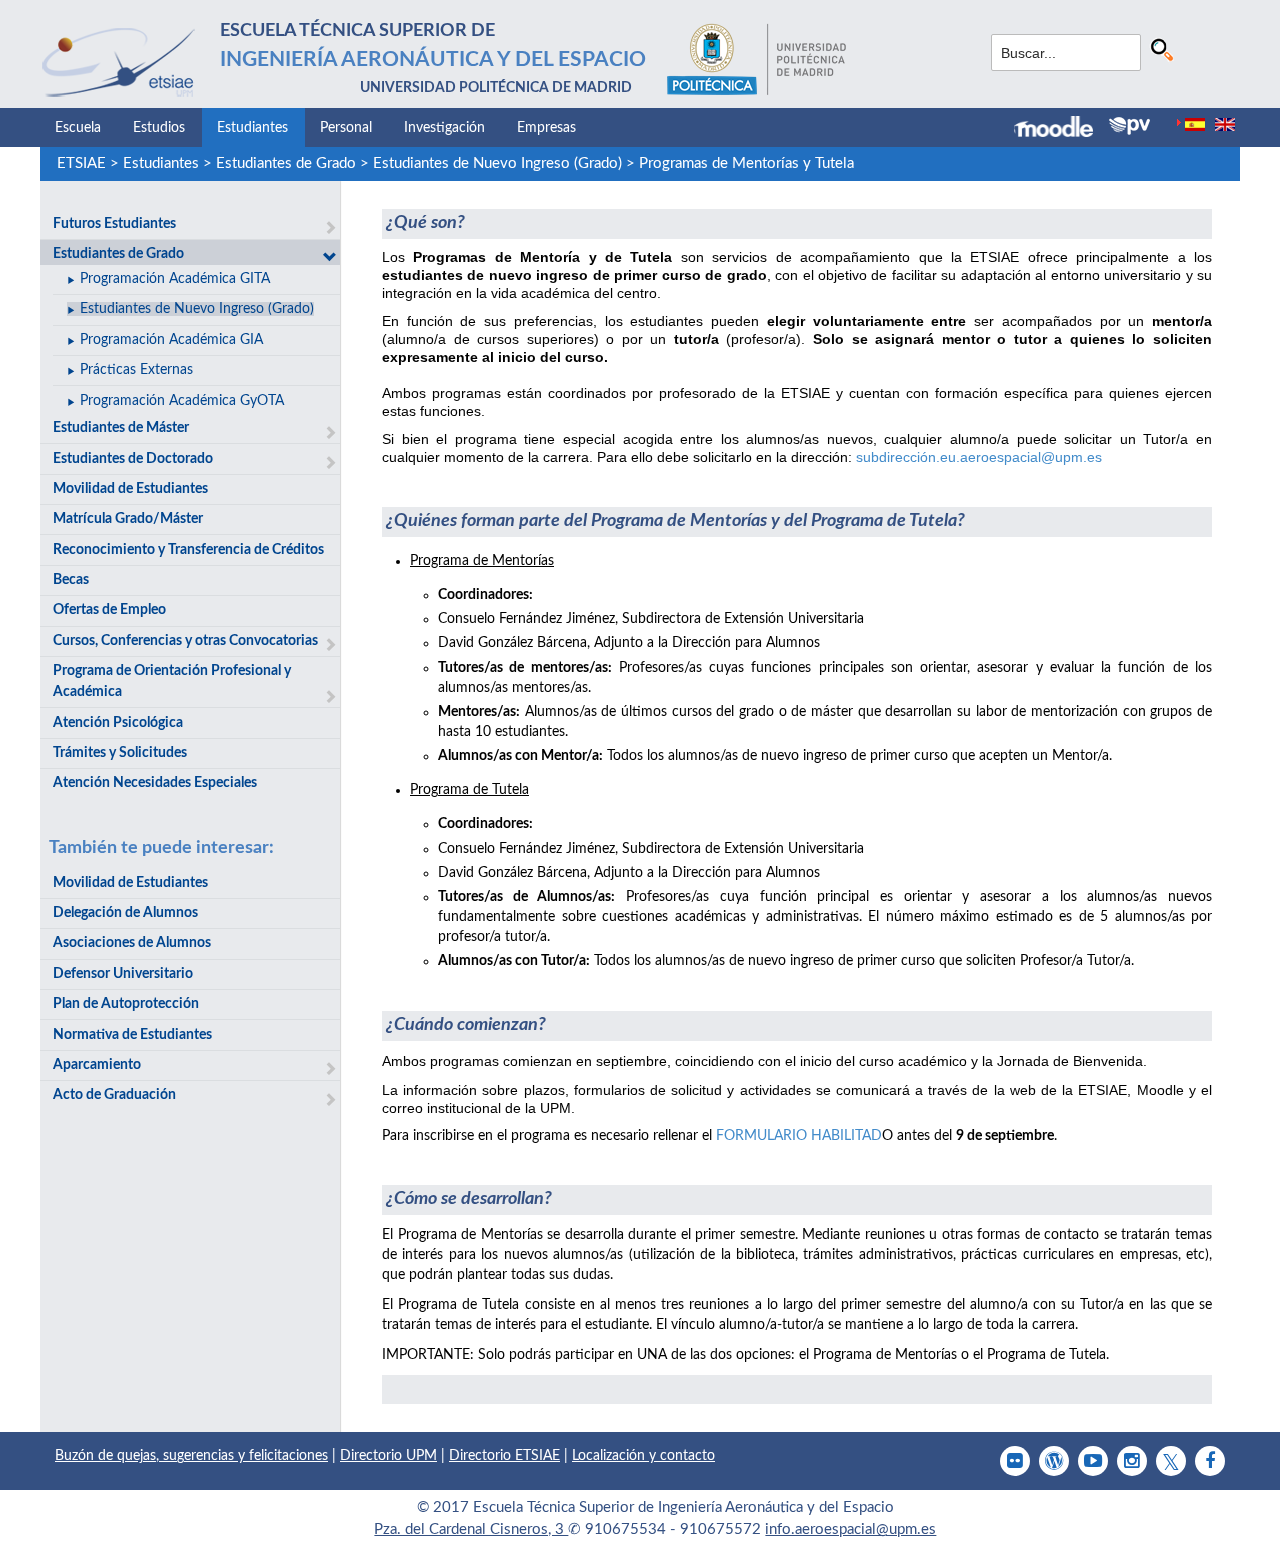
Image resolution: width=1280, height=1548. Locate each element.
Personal (346, 128)
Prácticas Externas (136, 370)
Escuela (78, 128)
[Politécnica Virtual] (1129, 126)
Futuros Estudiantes (114, 224)
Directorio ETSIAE (504, 1456)
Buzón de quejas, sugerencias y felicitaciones (191, 1456)
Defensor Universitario (123, 974)
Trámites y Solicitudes (120, 753)
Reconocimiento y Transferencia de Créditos (188, 550)
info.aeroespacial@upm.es (850, 1529)
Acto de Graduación (114, 1095)
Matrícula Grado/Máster (128, 519)
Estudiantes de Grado (286, 163)
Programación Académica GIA (171, 340)
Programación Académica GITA (175, 279)
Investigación (444, 128)
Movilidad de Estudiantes (130, 489)
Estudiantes (252, 128)
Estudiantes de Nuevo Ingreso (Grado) (497, 163)
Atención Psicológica (118, 723)
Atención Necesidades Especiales (155, 783)
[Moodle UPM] (1061, 129)
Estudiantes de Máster (121, 428)
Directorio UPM (388, 1456)
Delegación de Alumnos (125, 913)
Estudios (159, 128)
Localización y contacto (643, 1456)
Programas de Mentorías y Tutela (746, 163)
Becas (71, 580)
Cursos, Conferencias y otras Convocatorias (185, 641)
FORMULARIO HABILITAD (799, 1136)
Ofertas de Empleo (109, 610)
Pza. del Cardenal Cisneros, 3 (471, 1529)
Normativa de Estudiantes (132, 1035)
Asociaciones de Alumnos (132, 943)
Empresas (546, 128)
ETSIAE (81, 163)
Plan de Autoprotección (126, 1004)
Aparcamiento (97, 1065)
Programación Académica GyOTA (182, 401)
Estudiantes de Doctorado (133, 459)
